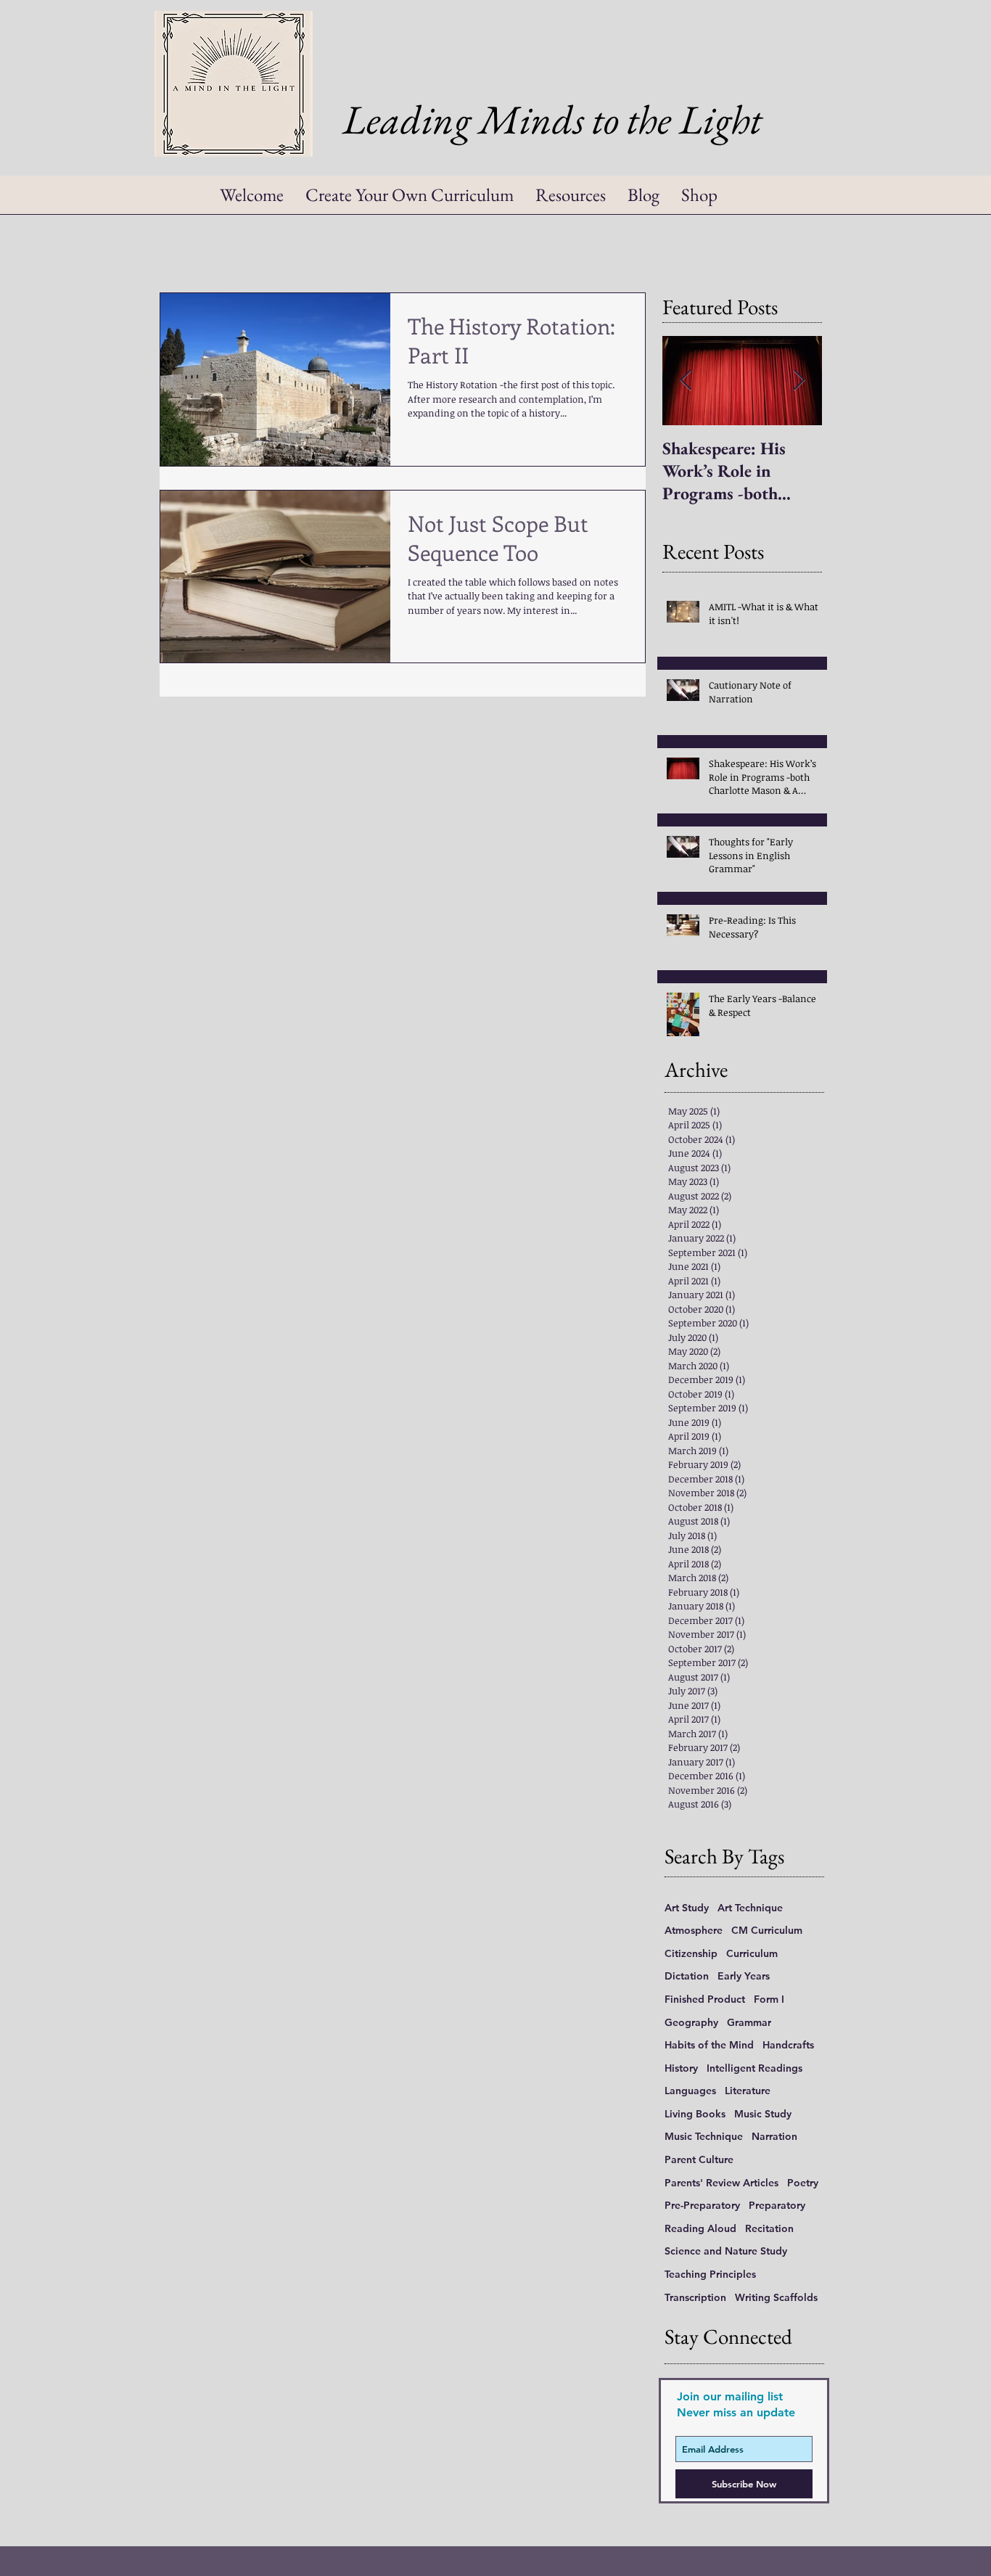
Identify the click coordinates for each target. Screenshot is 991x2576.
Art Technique (750, 1908)
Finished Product (705, 1999)
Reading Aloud (700, 2228)
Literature (748, 2091)
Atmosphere (694, 1930)
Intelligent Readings (754, 2068)
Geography (691, 2022)
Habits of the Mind (709, 2045)
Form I (769, 1999)
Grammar (749, 2022)
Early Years (744, 1976)
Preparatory (777, 2205)
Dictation (687, 1976)
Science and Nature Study (726, 2251)
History (681, 2068)
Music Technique (704, 2136)
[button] (571, 200)
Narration (774, 2136)
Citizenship (691, 1953)
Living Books (695, 2114)
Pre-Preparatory (702, 2205)
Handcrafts (788, 2045)
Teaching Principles (710, 2274)
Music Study (763, 2114)
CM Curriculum (767, 1930)
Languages (690, 2091)
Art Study (687, 1908)
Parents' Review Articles (721, 2183)
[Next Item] (799, 381)
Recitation (769, 2228)
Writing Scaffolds (776, 2297)
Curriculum (752, 1953)
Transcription (695, 2297)
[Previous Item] (686, 381)
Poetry (803, 2183)
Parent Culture (699, 2159)
